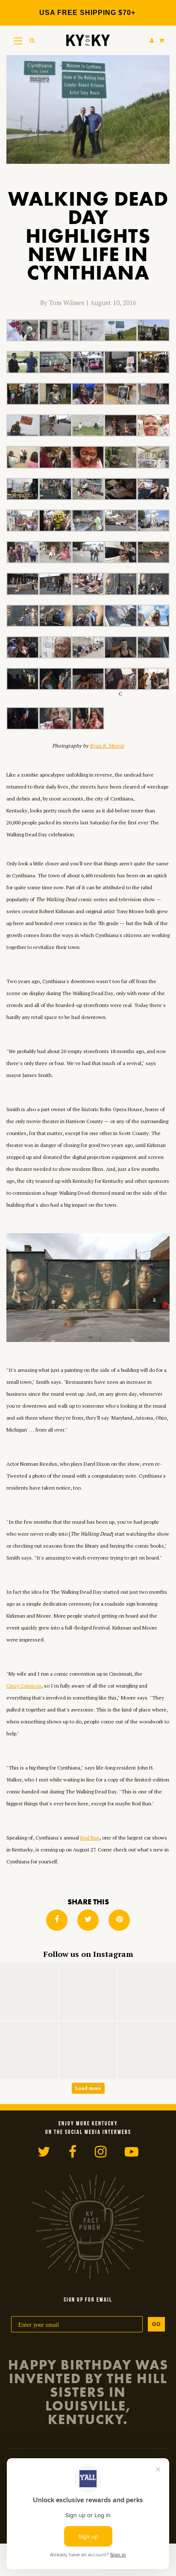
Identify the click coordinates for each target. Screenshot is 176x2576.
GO (156, 2324)
